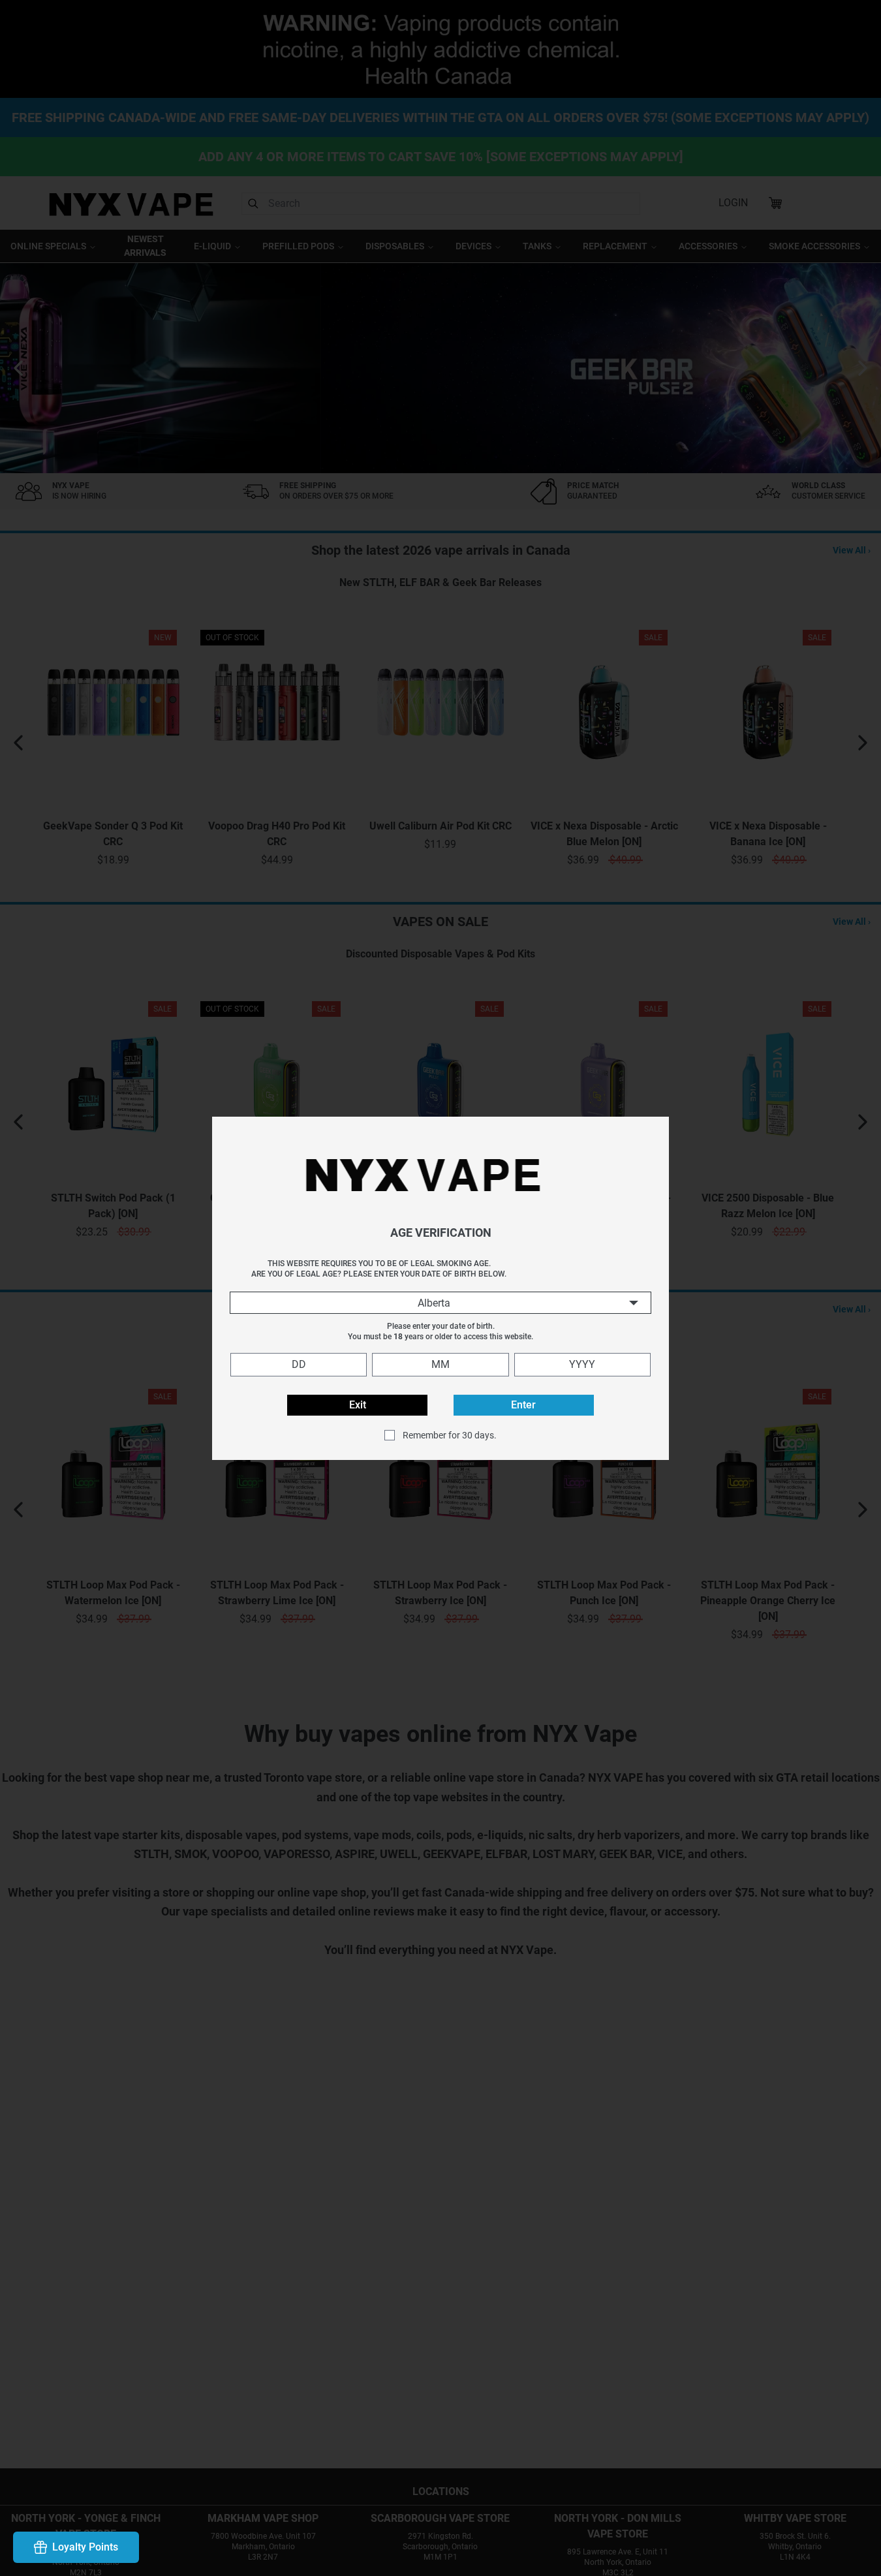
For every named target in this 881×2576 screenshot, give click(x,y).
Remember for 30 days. (450, 1435)
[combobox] (440, 1303)
